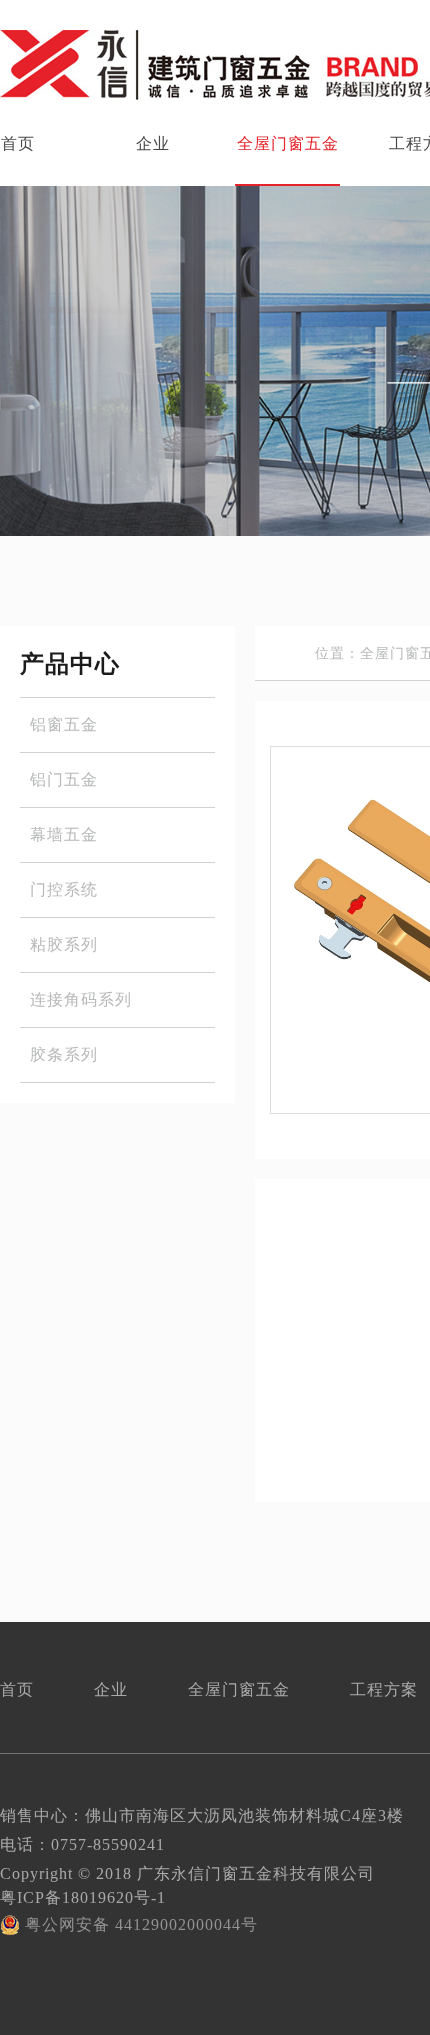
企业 (153, 143)
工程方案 (384, 1689)
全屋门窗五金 (288, 143)
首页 (17, 1689)
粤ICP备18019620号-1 (83, 1897)
